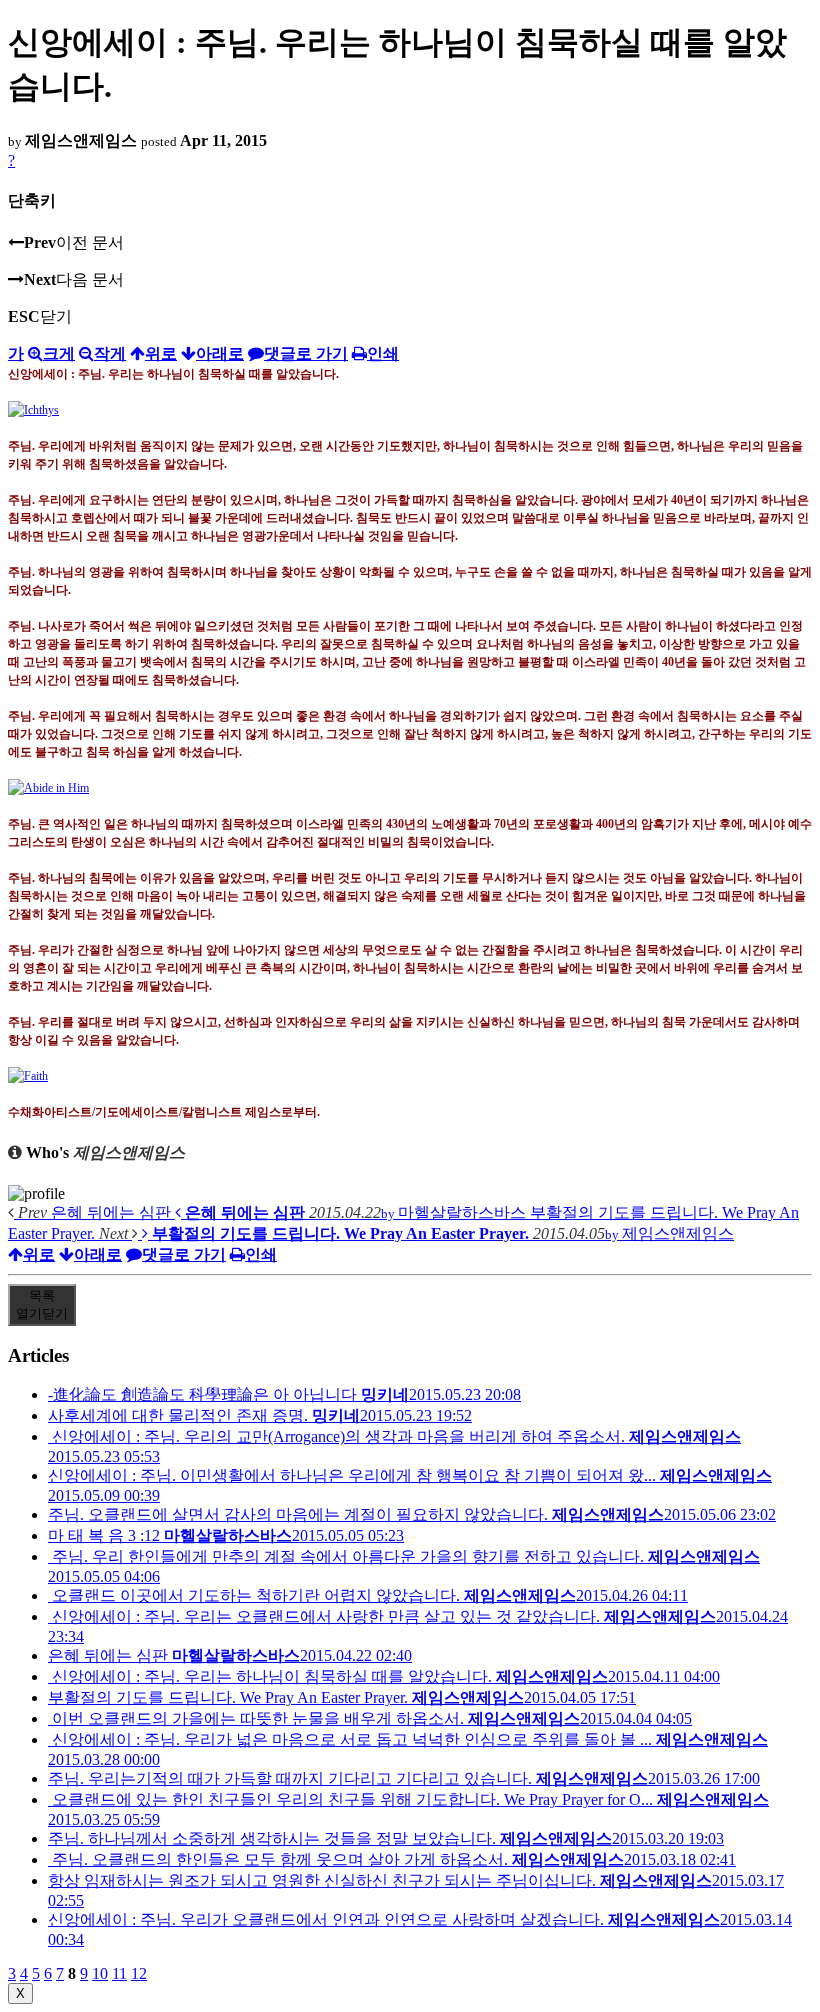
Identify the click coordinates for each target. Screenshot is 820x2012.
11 (119, 1973)
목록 (42, 1304)
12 (139, 1973)
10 (100, 1973)
